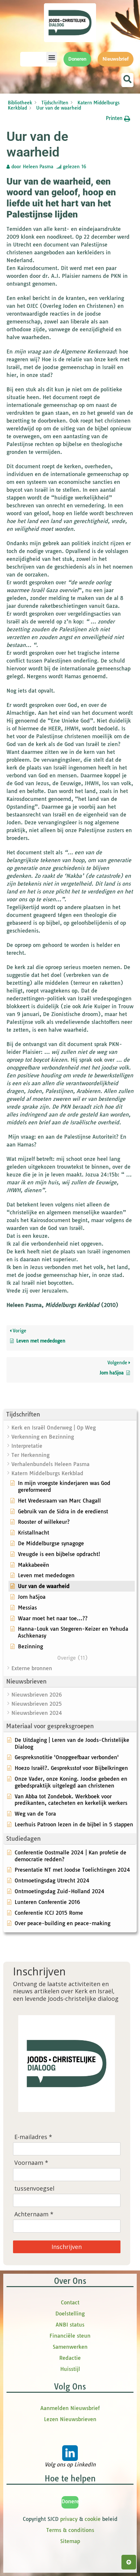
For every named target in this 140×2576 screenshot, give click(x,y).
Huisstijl (70, 2369)
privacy (69, 2519)
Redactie (70, 2358)
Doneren (72, 2501)
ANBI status (70, 2325)
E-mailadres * (33, 2137)
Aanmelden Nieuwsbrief (70, 2408)
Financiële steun (70, 2336)
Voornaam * (31, 2163)
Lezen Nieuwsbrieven (70, 2419)
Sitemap (70, 2541)
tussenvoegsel (34, 2188)
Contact (70, 2302)
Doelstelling (70, 2314)
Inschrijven (67, 2247)
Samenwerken (70, 2347)
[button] (52, 57)
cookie (93, 2519)
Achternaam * (34, 2214)
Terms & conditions (70, 2530)
